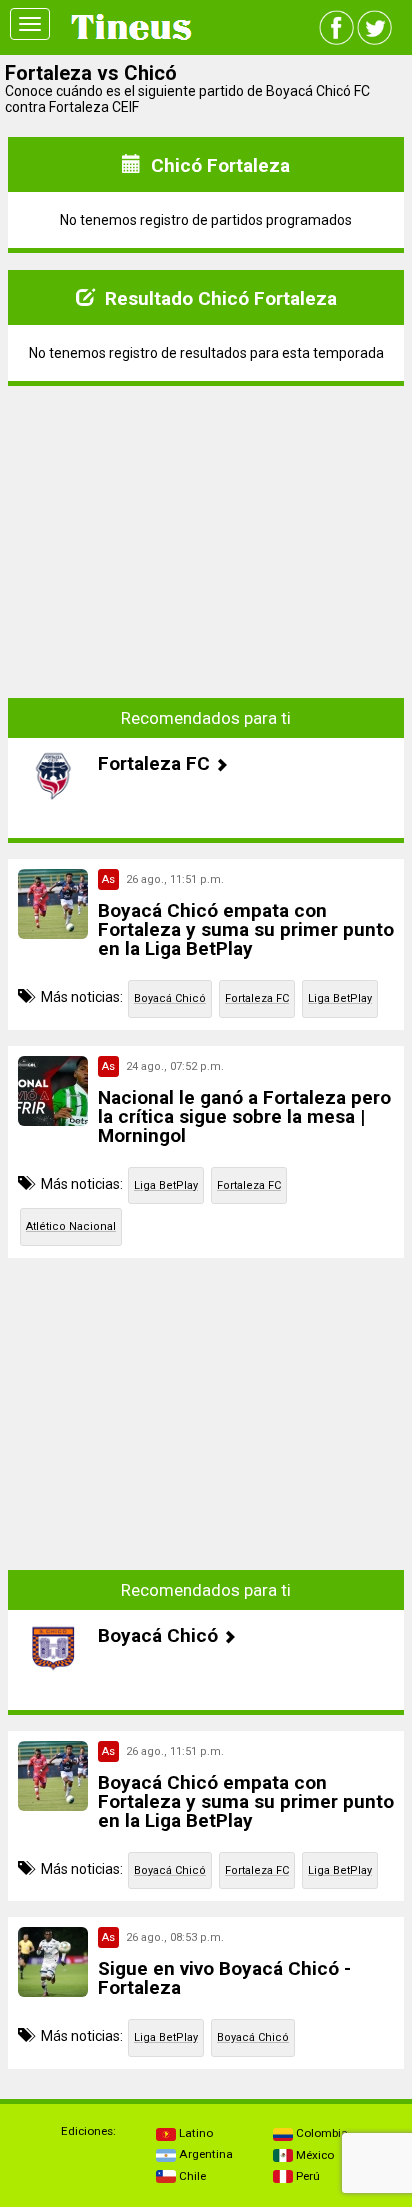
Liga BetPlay (340, 998)
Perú (306, 2176)
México (313, 2155)
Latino (194, 2133)
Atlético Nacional (71, 1226)
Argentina (204, 2154)
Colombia (320, 2133)
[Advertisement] (206, 527)
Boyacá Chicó (170, 998)
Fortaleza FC (257, 998)
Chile (191, 2176)
